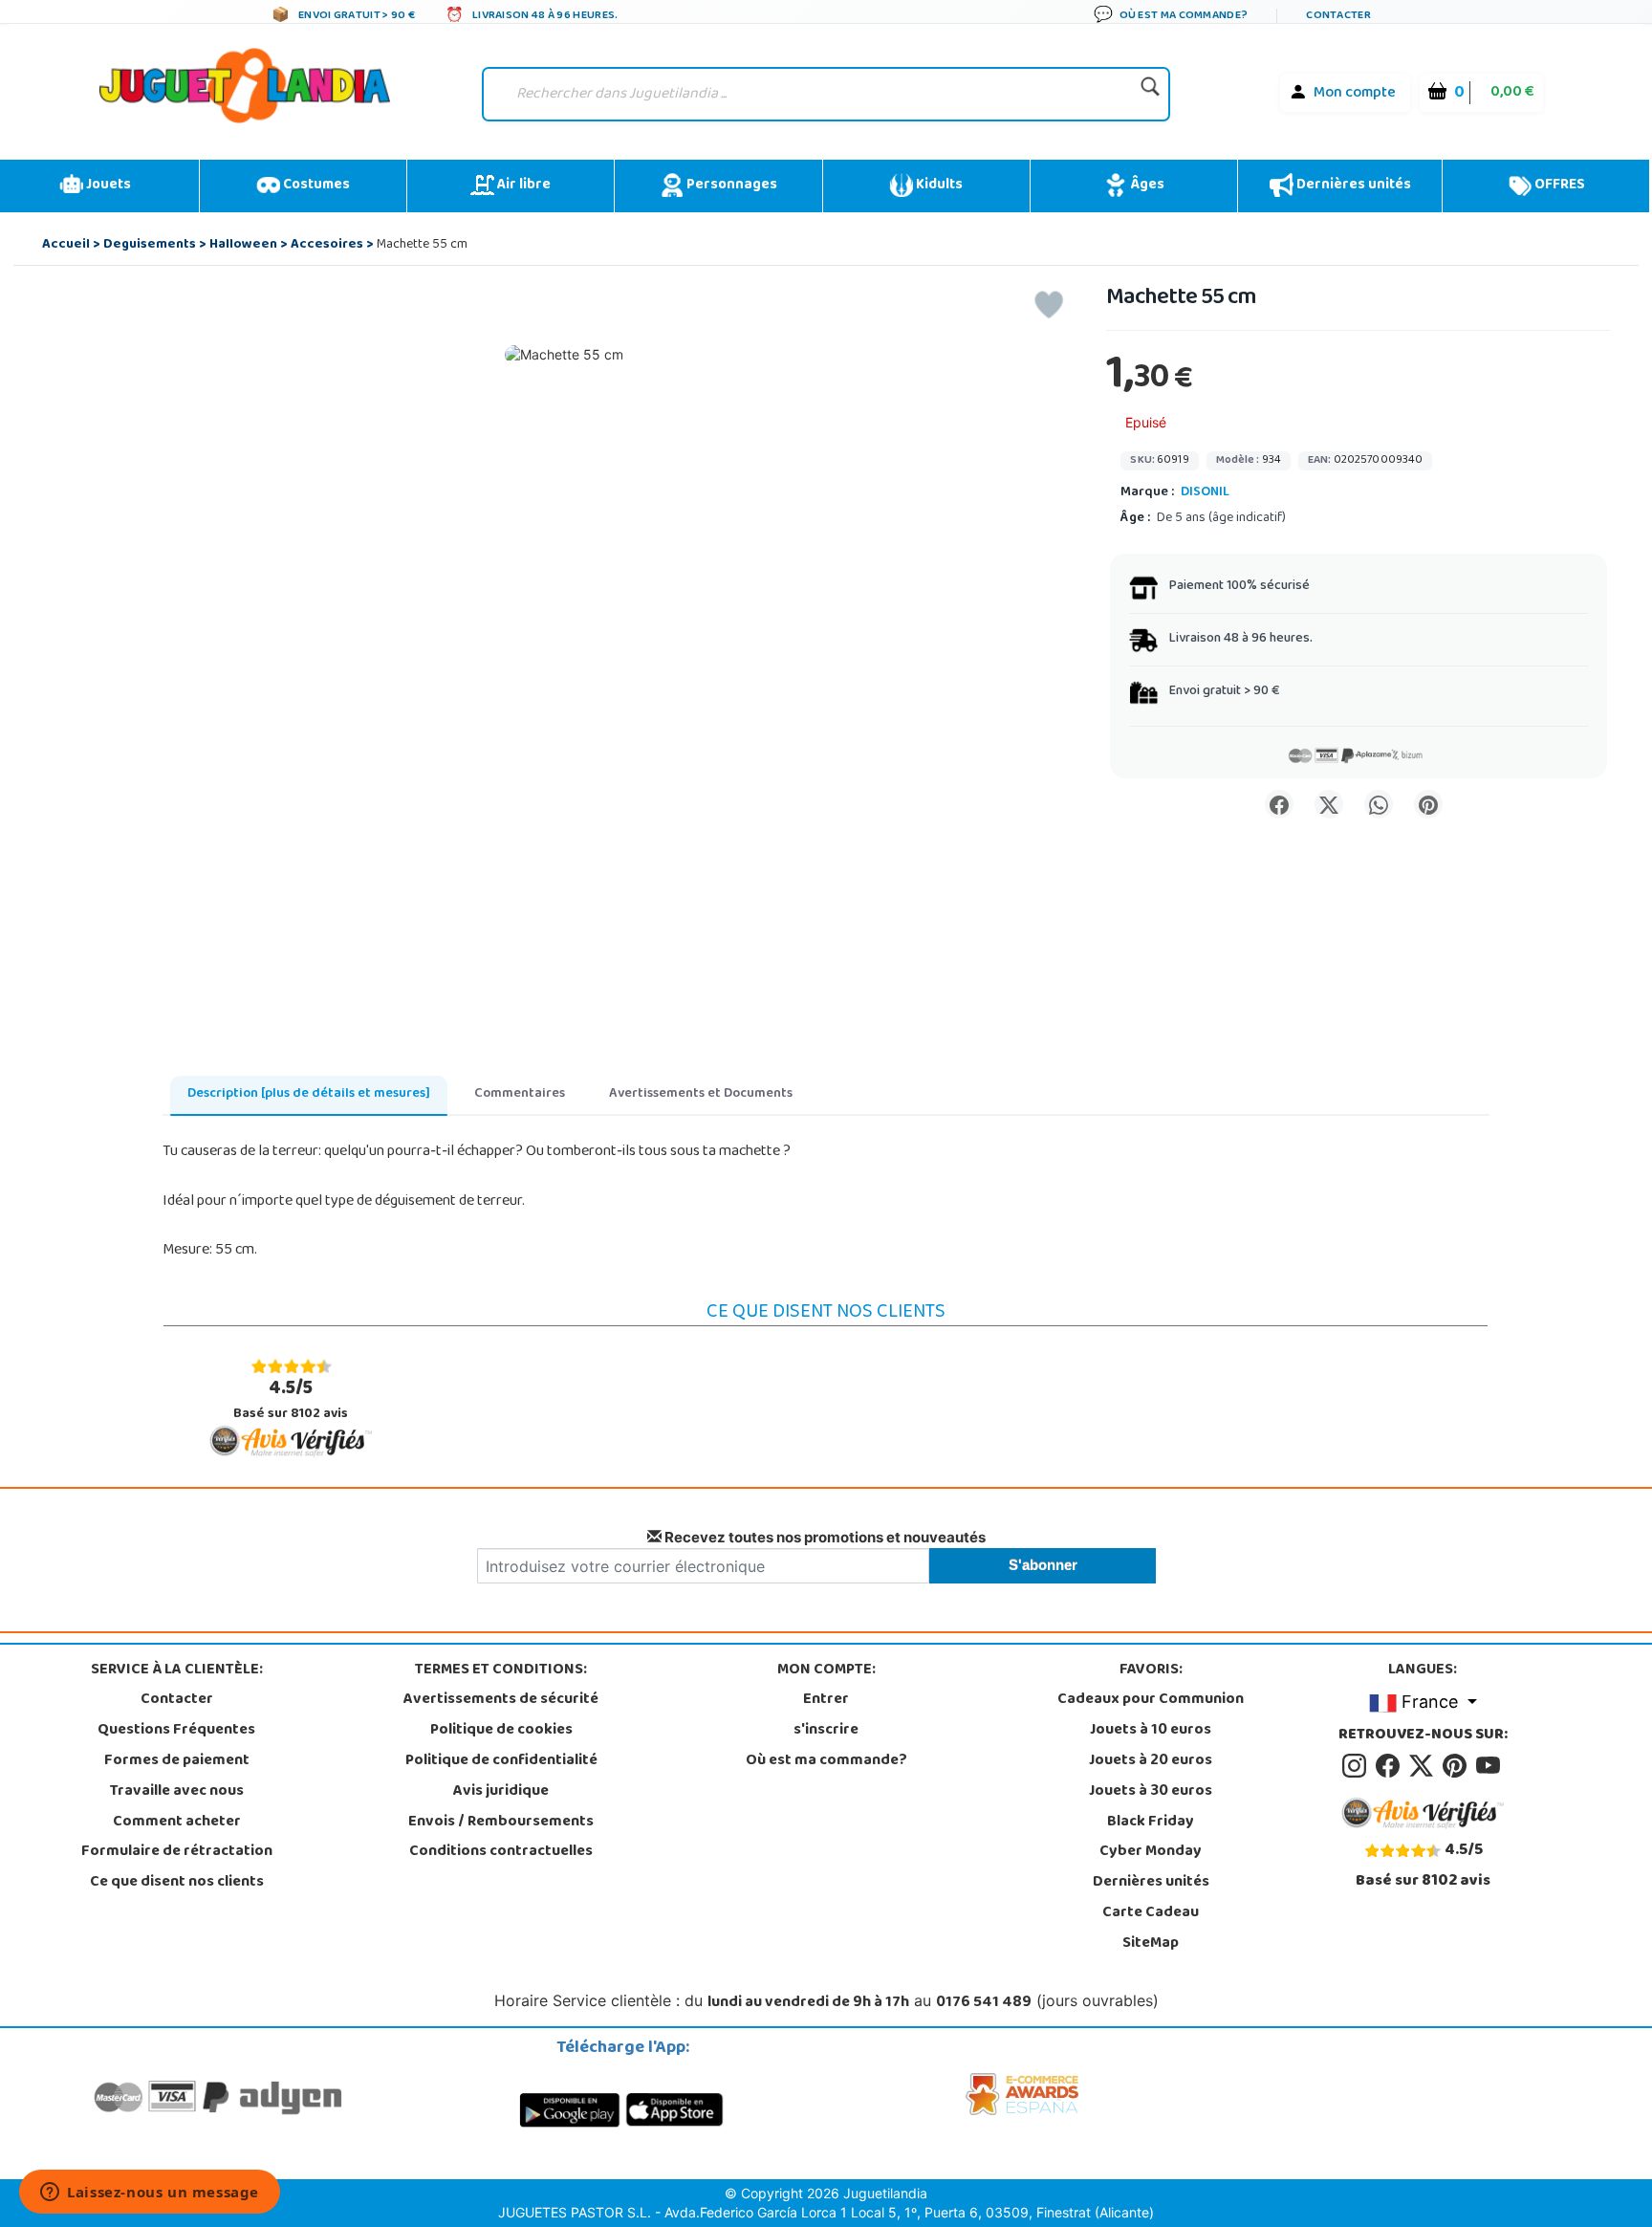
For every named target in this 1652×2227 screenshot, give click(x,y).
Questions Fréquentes (176, 1731)
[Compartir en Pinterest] (1428, 804)
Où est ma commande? (826, 1761)
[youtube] (1489, 1766)
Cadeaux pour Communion (1151, 1700)
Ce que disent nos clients (177, 1883)
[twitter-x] (1424, 1766)
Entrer (826, 1700)
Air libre (522, 186)
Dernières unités (1352, 186)
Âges (1146, 186)
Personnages (730, 186)
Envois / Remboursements (501, 1823)
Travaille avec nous (177, 1792)
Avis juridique (501, 1792)
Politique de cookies (501, 1731)
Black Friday (1151, 1823)
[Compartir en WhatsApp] (1379, 804)
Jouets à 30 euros (1151, 1792)
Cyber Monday (1151, 1852)
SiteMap (1151, 1944)
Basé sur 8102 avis (291, 1400)
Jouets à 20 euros (1151, 1761)
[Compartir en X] (1329, 804)
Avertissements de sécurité (501, 1700)
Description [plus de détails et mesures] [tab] (309, 1094)
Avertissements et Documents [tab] (701, 1094)
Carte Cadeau (1151, 1913)
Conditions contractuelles (501, 1852)
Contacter (177, 1700)
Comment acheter (177, 1823)
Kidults (938, 186)
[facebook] (1391, 1766)
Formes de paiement (177, 1761)
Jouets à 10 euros (1151, 1731)
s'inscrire (826, 1731)
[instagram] (1357, 1766)
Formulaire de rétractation (177, 1852)
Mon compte (1355, 94)
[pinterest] (1457, 1766)
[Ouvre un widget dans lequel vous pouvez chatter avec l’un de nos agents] (150, 2194)
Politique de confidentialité (501, 1761)
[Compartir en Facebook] (1279, 804)
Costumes (315, 186)
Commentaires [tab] (520, 1094)
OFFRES (1558, 186)
